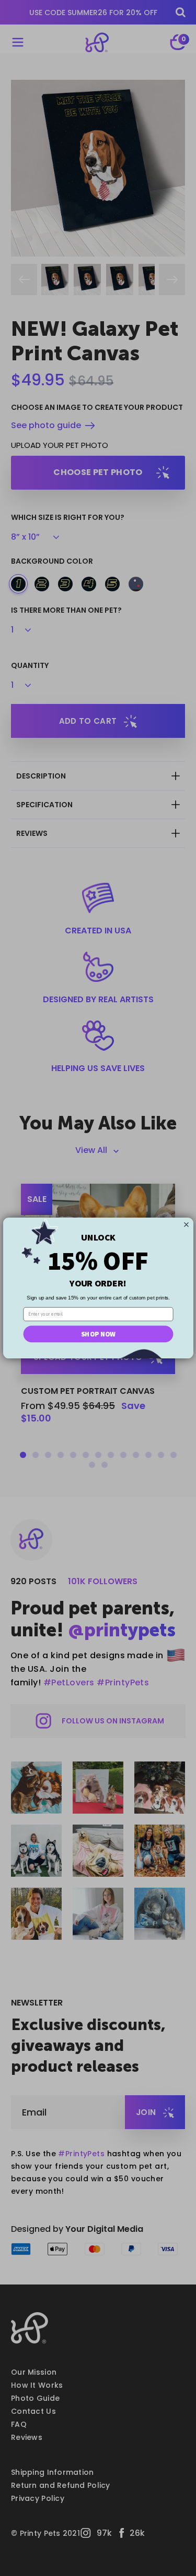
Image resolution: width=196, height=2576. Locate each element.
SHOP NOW (98, 1334)
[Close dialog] (186, 1224)
